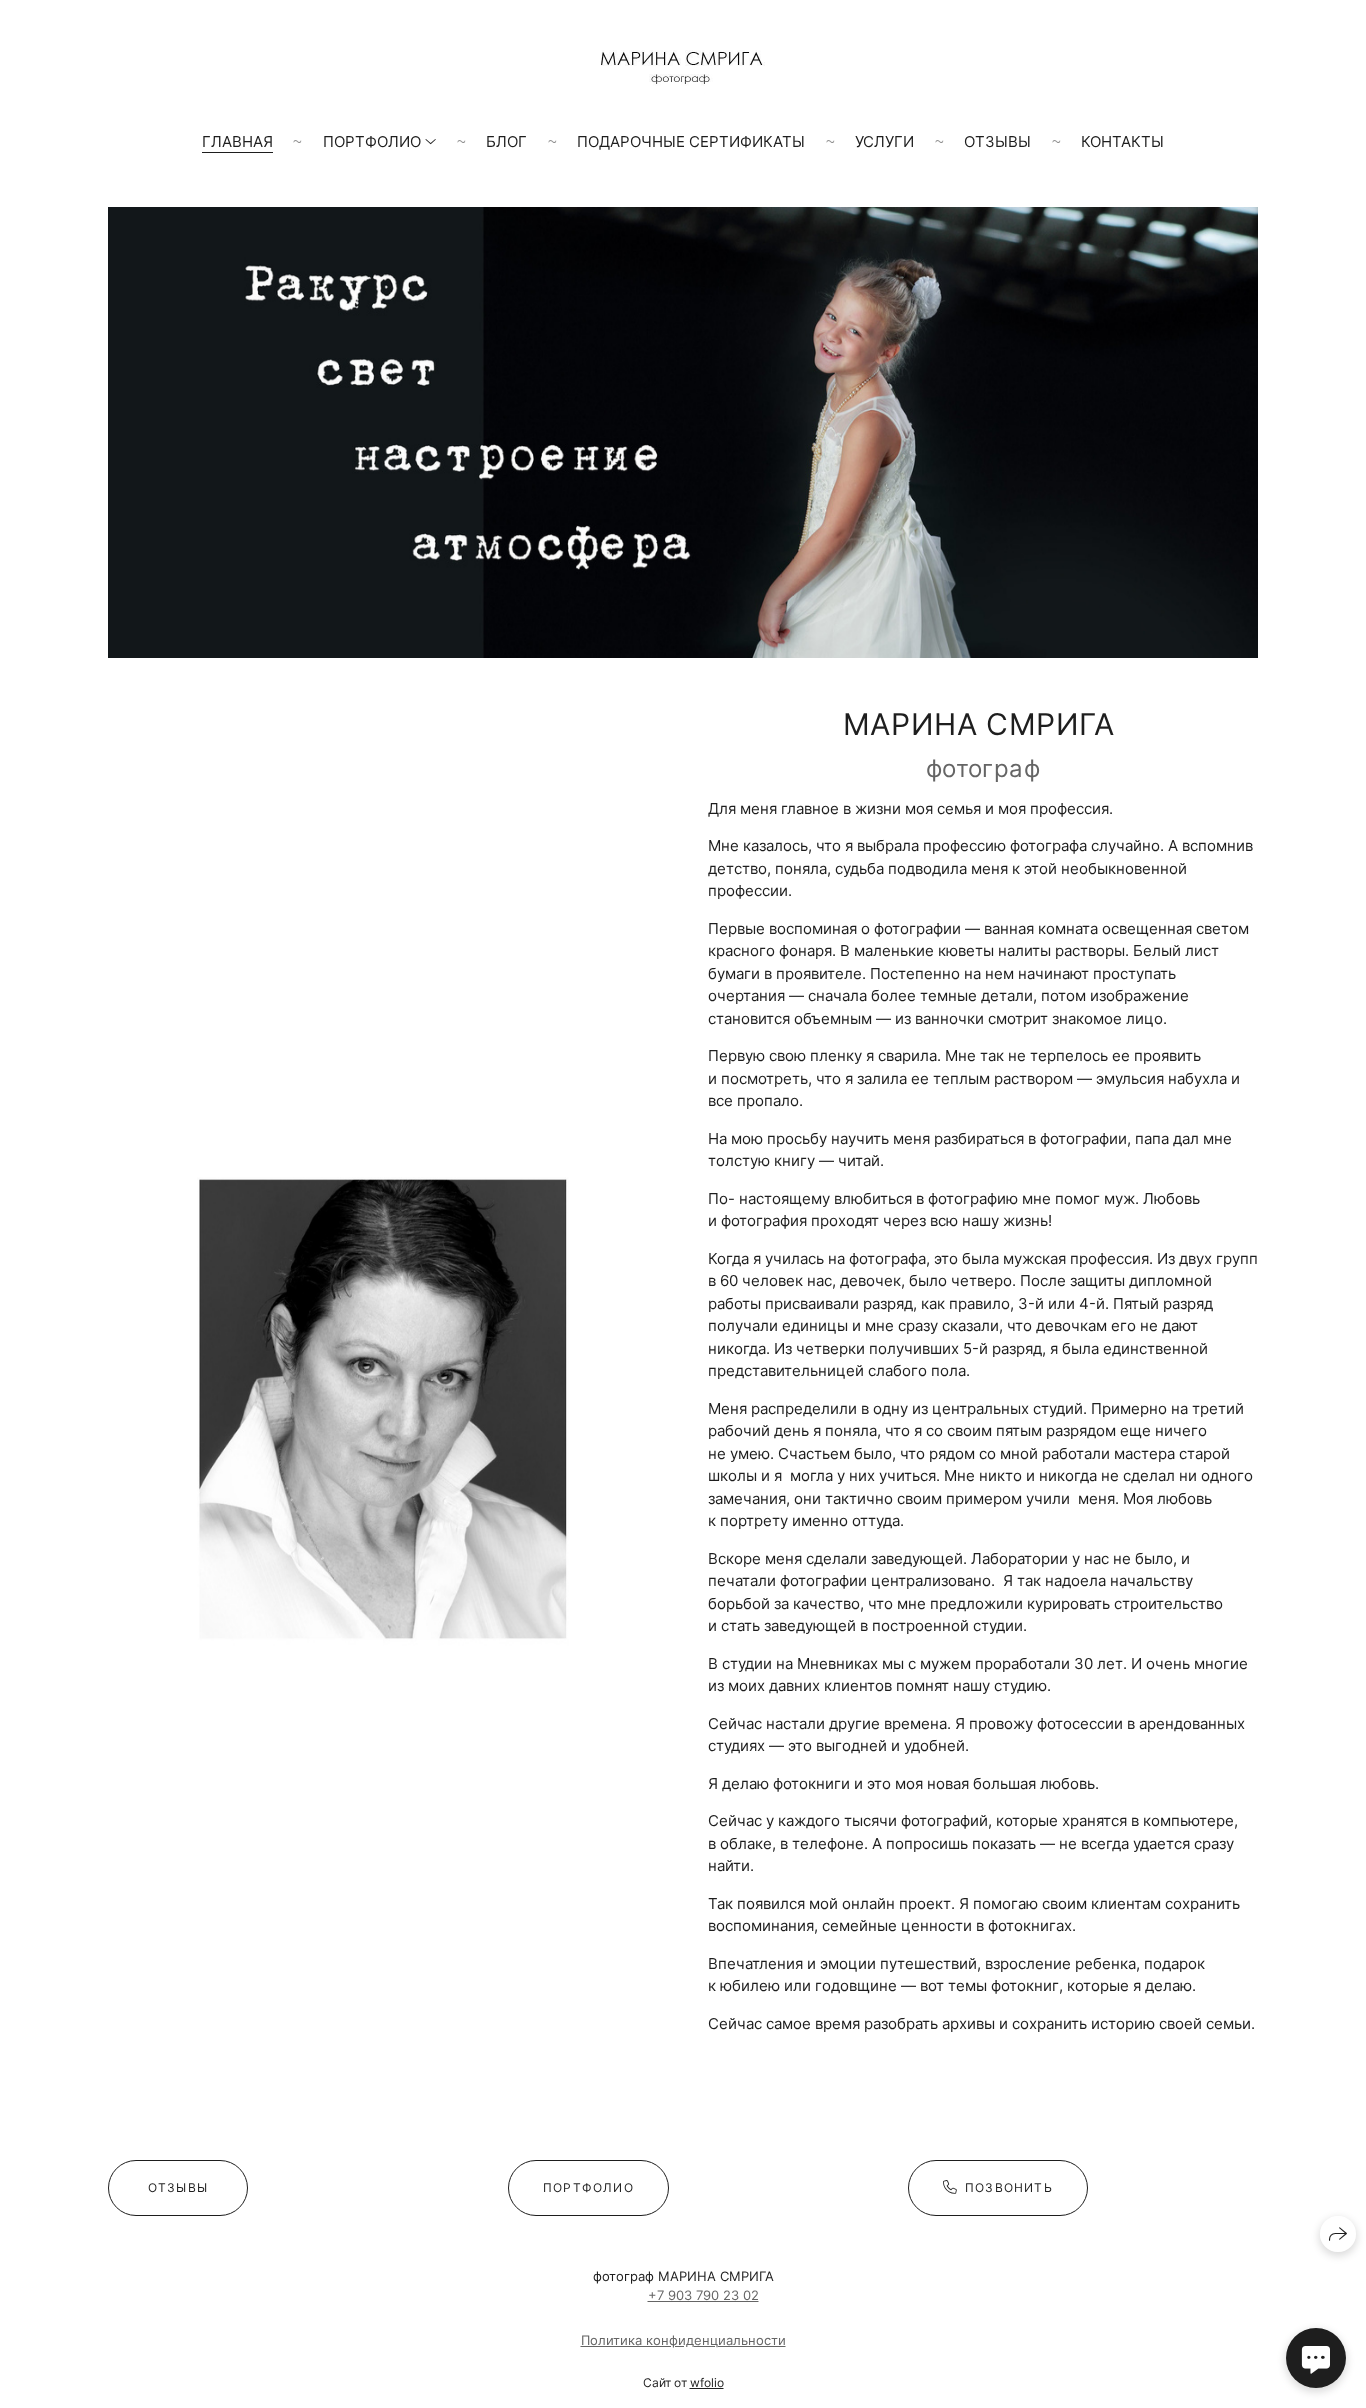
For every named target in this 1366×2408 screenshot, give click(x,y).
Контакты (1122, 141)
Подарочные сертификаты (691, 141)
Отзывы (997, 141)
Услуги (884, 141)
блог (506, 141)
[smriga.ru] (683, 68)
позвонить (1009, 2187)
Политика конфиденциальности (683, 2340)
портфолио (588, 2187)
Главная (237, 141)
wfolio (707, 2382)
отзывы (178, 2187)
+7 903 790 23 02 (703, 2295)
